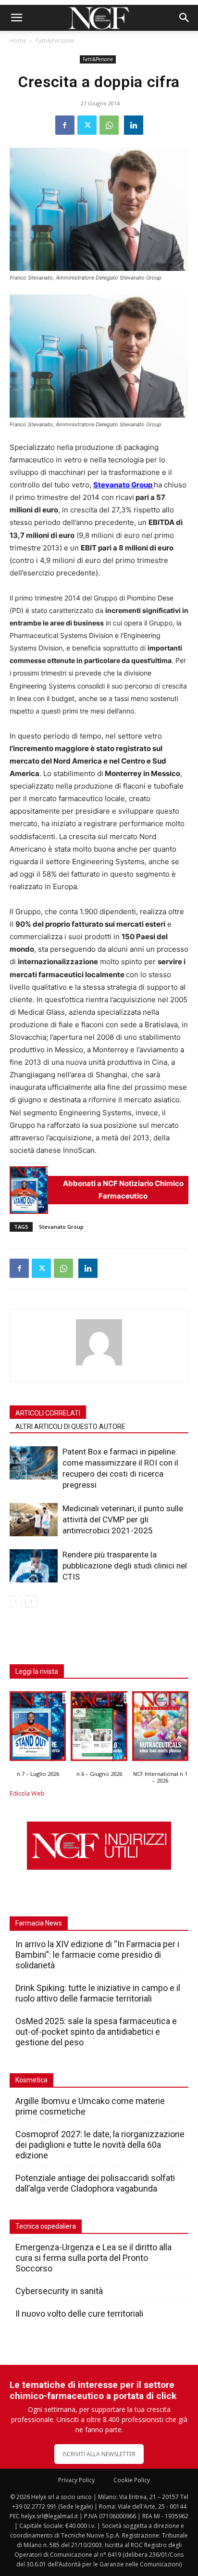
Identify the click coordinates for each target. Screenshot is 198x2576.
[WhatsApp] (109, 125)
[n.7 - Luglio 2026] (29, 1190)
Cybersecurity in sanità (59, 2291)
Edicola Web (27, 1793)
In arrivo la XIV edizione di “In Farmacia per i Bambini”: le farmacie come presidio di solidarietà (97, 1955)
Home (18, 41)
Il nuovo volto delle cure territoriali (80, 2314)
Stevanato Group (61, 1227)
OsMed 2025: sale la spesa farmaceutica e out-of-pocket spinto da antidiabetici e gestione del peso (96, 2032)
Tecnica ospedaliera (46, 2226)
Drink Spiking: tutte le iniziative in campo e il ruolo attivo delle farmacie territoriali (98, 1993)
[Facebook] (65, 125)
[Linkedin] (134, 125)
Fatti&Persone (55, 41)
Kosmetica (31, 2080)
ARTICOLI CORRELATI (48, 1413)
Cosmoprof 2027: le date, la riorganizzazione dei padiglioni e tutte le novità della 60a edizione (100, 2145)
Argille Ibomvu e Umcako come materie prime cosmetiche (90, 2106)
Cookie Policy (132, 2480)
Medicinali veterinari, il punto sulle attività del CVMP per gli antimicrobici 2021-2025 (123, 1519)
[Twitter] (87, 125)
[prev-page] (16, 1601)
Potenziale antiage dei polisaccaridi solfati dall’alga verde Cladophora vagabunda (95, 2183)
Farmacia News (39, 1923)
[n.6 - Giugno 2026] (99, 1728)
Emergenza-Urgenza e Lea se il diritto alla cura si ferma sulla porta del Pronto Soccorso (93, 2258)
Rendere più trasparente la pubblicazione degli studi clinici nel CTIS (125, 1566)
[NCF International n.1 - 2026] (160, 1728)
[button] (16, 18)
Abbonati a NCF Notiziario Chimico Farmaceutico (123, 1190)
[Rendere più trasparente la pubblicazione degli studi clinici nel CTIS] (34, 1566)
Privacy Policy (76, 2480)
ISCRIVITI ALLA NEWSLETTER (99, 2454)
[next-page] (31, 1601)
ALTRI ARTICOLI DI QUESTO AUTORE (70, 1427)
